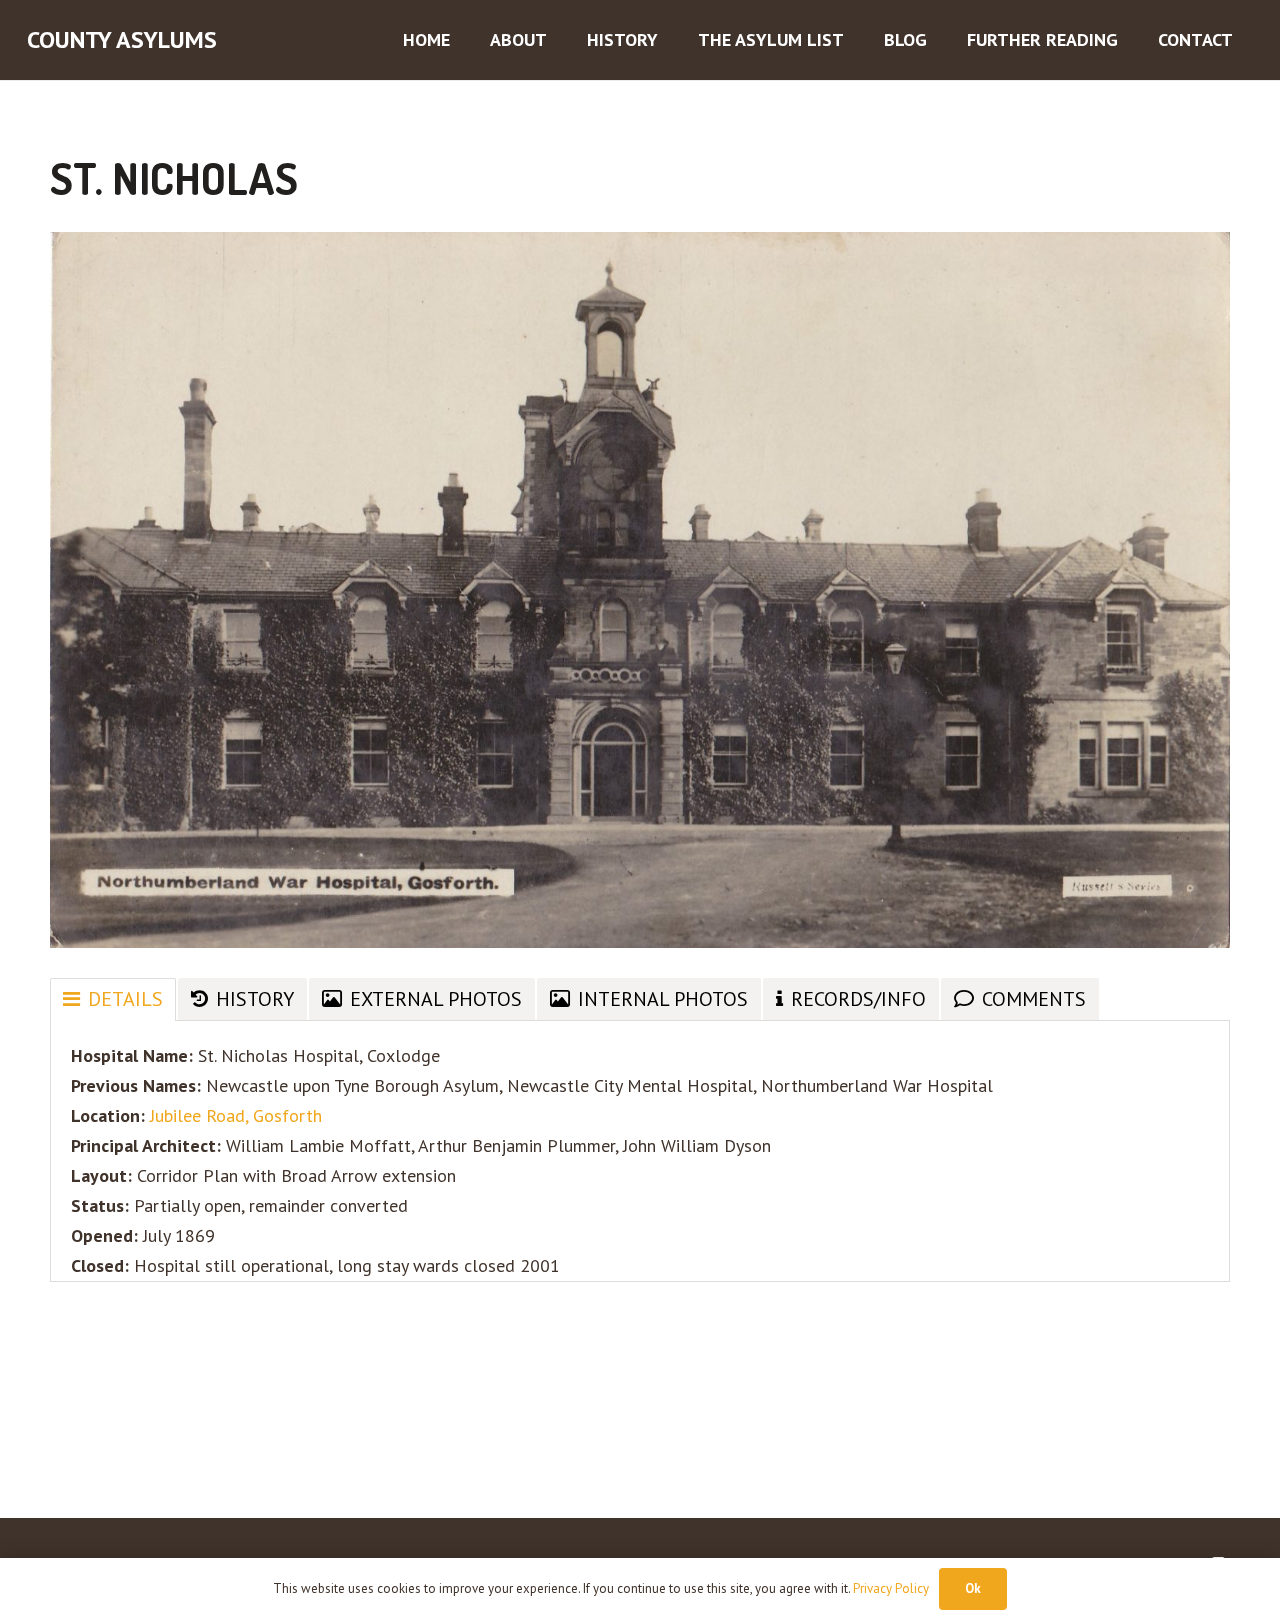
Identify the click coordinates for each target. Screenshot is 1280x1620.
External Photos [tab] (436, 999)
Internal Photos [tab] (663, 999)
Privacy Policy (891, 1588)
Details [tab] (125, 999)
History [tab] (255, 999)
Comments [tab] (1034, 999)
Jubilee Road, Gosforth (236, 1115)
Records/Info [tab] (858, 999)
